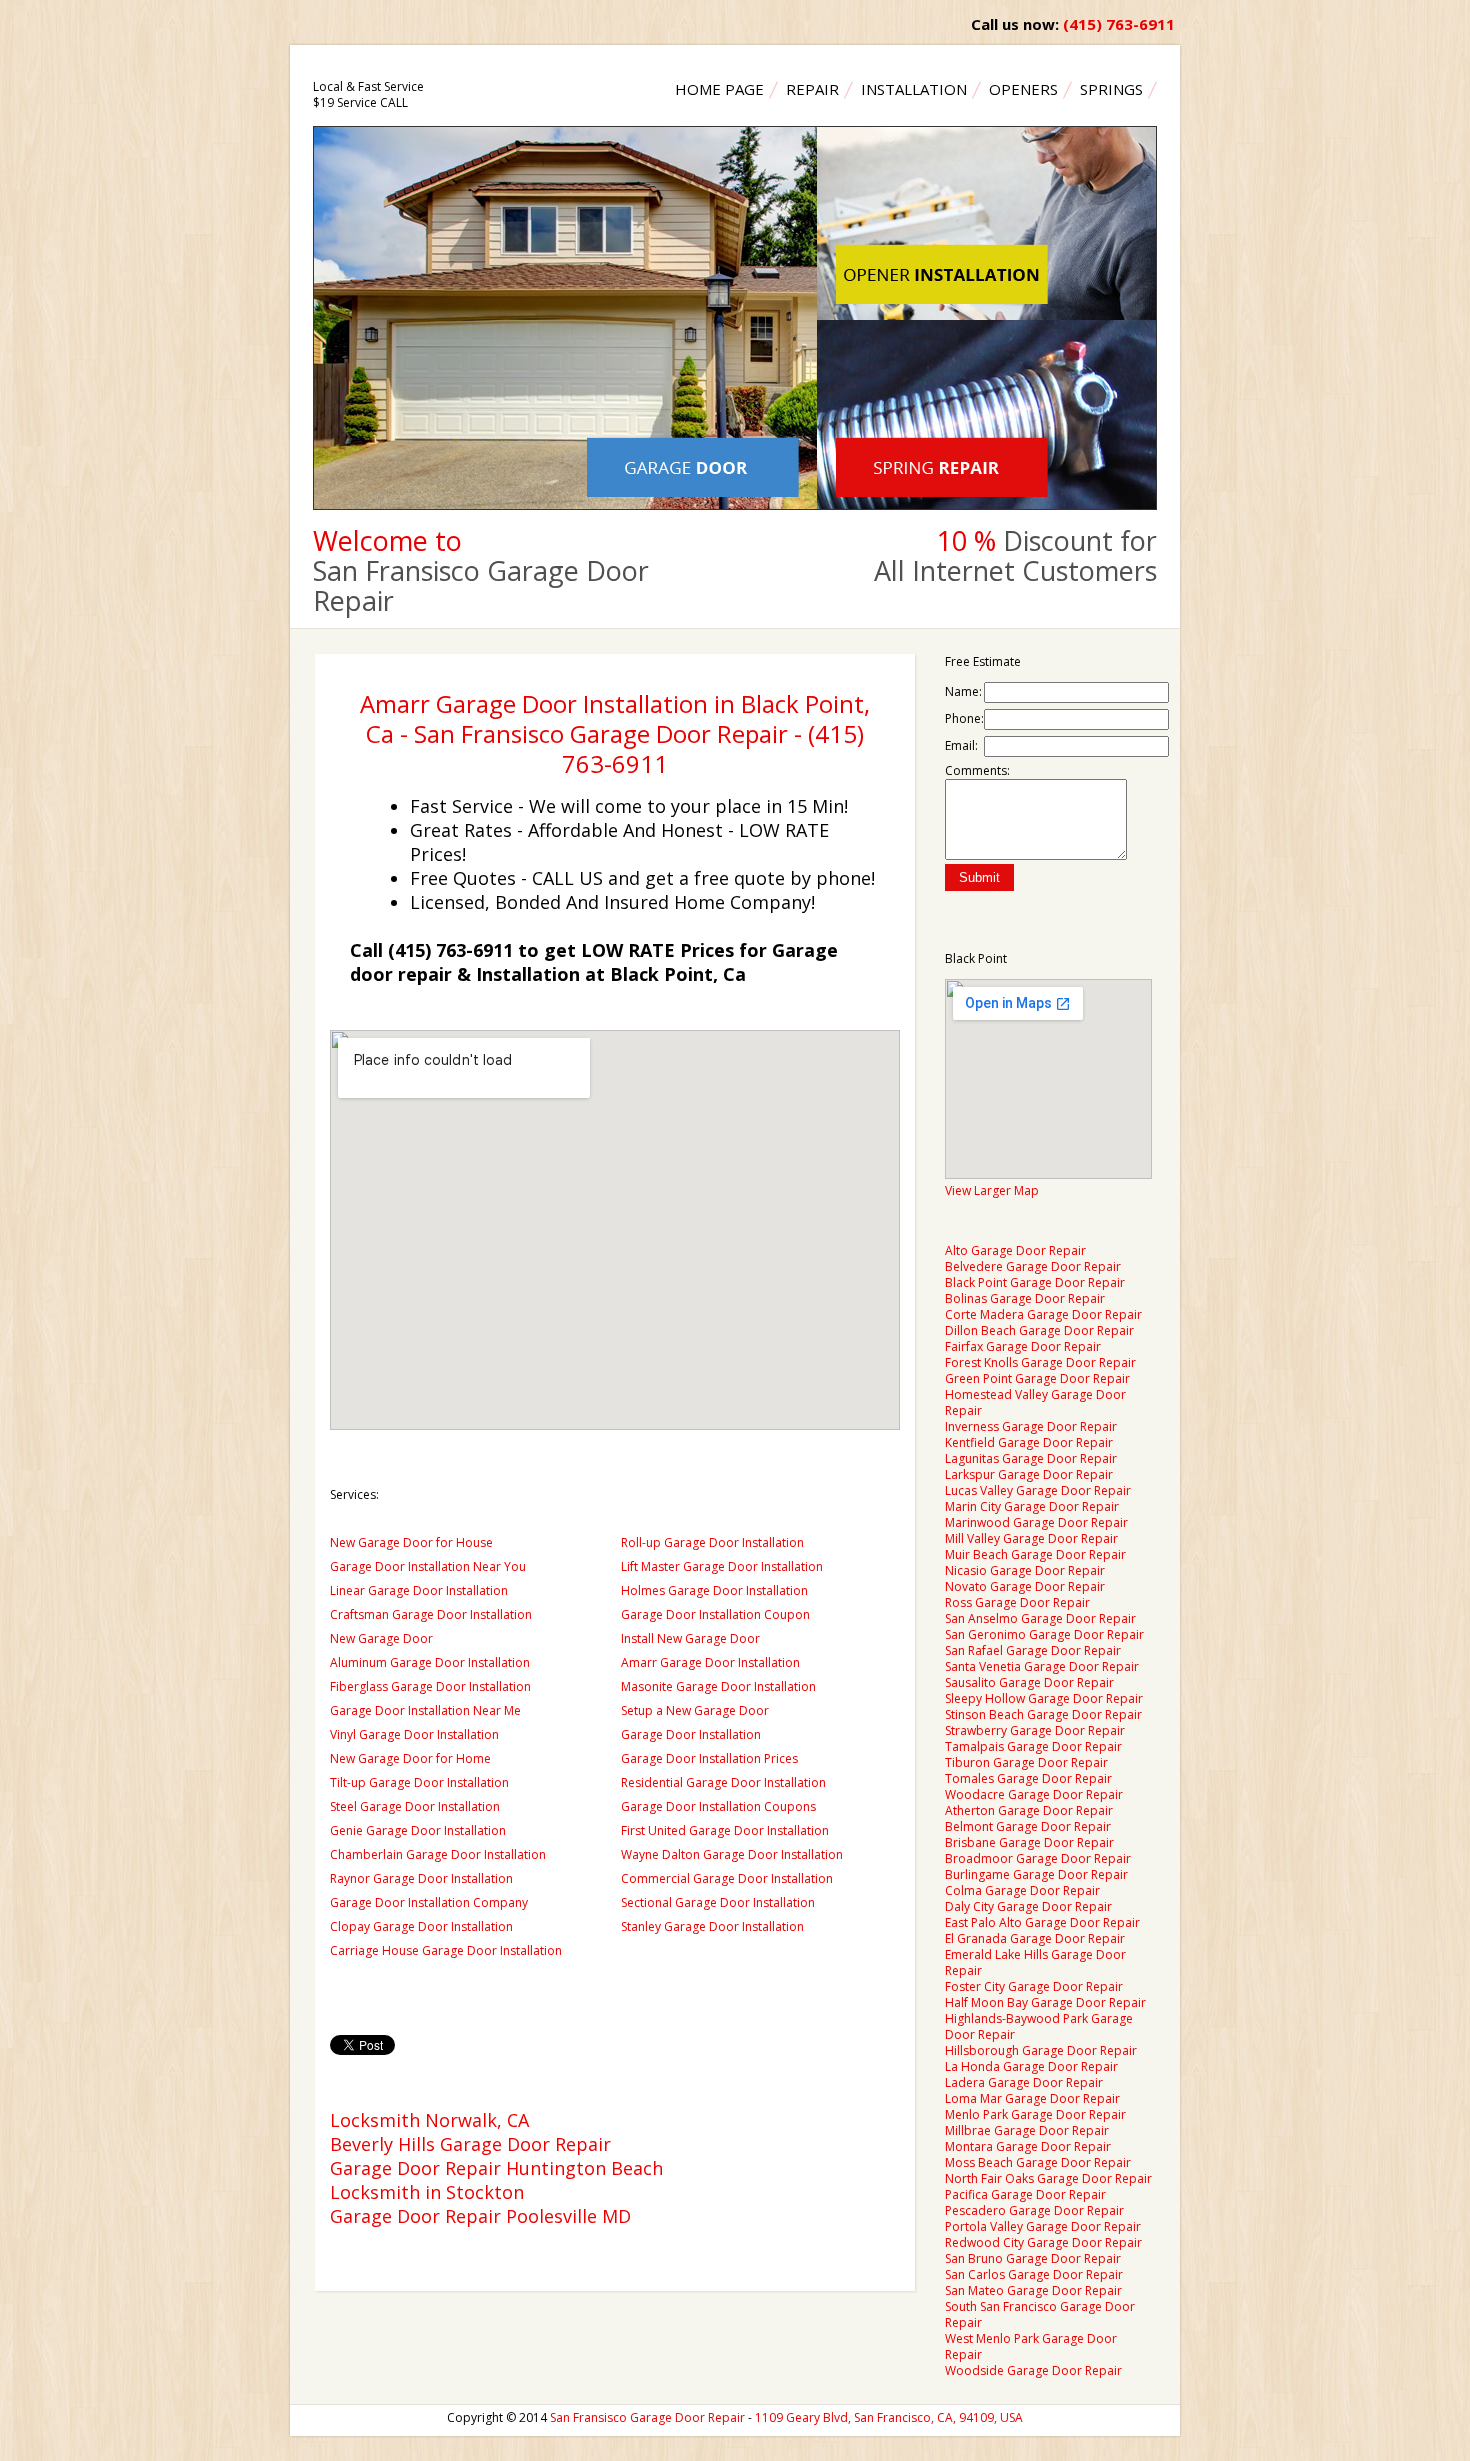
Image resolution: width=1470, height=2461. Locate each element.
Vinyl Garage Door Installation (414, 1734)
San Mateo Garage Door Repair (1033, 2290)
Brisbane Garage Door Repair (1029, 1842)
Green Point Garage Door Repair (1037, 1378)
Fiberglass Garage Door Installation (430, 1686)
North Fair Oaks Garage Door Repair (1048, 2178)
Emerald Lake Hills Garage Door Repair (1035, 1962)
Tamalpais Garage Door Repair (1033, 1746)
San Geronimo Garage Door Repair (1044, 1634)
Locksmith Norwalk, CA (429, 2120)
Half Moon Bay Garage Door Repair (1045, 2002)
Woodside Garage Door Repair (1033, 2370)
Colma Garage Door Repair (1022, 1890)
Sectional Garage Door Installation (718, 1902)
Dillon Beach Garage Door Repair (1039, 1330)
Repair (812, 89)
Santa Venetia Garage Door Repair (1042, 1666)
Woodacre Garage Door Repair (1034, 1794)
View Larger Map (992, 1190)
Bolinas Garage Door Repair (1025, 1298)
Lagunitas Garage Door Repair (1031, 1458)
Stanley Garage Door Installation (712, 1926)
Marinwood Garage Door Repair (1036, 1522)
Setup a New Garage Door (695, 1710)
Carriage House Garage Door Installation (446, 1950)
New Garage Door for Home (410, 1758)
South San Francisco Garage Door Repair (1040, 2314)
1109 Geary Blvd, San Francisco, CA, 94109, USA (889, 2417)
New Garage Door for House (411, 1542)
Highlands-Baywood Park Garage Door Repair (1039, 2026)
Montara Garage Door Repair (1028, 2146)
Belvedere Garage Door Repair (1033, 1266)
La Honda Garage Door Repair (1031, 2066)
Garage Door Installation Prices (709, 1758)
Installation (914, 89)
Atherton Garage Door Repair (1029, 1810)
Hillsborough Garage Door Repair (1041, 2050)
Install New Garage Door (690, 1638)
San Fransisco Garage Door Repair (647, 2417)
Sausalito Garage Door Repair (1029, 1682)
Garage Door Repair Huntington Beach (496, 2168)
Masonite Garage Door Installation (718, 1686)
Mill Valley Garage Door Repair (1031, 1538)
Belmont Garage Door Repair (1028, 1826)
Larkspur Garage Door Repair (1029, 1474)
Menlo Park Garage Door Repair (1035, 2114)
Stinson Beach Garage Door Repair (1043, 1714)
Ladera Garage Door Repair (1024, 2082)
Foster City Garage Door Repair (1034, 1986)
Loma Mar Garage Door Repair (1032, 2098)
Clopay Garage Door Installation (421, 1926)
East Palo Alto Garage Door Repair (1042, 1922)
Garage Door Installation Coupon (715, 1614)
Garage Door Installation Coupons (718, 1806)
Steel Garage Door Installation (415, 1806)
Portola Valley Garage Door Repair (1043, 2226)
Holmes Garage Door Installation (714, 1590)
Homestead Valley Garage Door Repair (1035, 1402)
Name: (963, 691)
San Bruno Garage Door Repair (1033, 2258)
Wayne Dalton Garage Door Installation (732, 1854)
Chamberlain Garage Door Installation (438, 1854)
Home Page (719, 89)
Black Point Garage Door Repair (1035, 1282)
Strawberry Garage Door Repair (1035, 1730)
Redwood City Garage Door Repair (1043, 2242)
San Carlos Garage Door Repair (1034, 2274)
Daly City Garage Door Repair (1028, 1906)
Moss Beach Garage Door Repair (1038, 2162)
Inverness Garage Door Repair (1031, 1426)
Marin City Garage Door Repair (1032, 1506)
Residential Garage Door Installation (723, 1782)
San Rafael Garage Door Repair (1033, 1650)
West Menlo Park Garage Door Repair (1031, 2346)
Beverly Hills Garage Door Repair (470, 2144)
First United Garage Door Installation (725, 1830)
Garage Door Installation (691, 1734)
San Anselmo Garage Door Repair (1040, 1618)
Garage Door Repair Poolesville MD (480, 2216)
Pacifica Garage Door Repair (1025, 2194)
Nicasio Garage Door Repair (1025, 1570)
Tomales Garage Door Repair (1028, 1778)
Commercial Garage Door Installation (727, 1878)
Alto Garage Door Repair (1015, 1250)
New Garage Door (381, 1638)
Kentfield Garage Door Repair (1029, 1442)
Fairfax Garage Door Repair (1023, 1346)
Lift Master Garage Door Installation (722, 1566)
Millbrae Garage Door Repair (1027, 2130)
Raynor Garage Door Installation (421, 1878)
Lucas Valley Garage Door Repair (1038, 1490)
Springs (1111, 89)
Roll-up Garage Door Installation (712, 1542)
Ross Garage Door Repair (1017, 1602)
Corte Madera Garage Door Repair (1043, 1314)
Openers (1023, 89)
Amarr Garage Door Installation (710, 1662)
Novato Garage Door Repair (1025, 1586)
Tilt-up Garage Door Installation (419, 1782)
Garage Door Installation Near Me (425, 1710)
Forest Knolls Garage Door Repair (1040, 1362)
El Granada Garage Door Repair (1035, 1938)
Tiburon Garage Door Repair (1026, 1762)
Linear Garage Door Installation (419, 1590)
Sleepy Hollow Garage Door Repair (1044, 1698)
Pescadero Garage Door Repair (1034, 2210)
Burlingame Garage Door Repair (1036, 1874)
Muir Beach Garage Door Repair (1035, 1554)
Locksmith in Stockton (427, 2192)
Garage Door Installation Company (429, 1902)
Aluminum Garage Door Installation (430, 1662)
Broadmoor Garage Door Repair (1038, 1858)
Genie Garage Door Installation (418, 1830)
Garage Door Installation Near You (428, 1566)
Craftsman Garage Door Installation (431, 1614)
